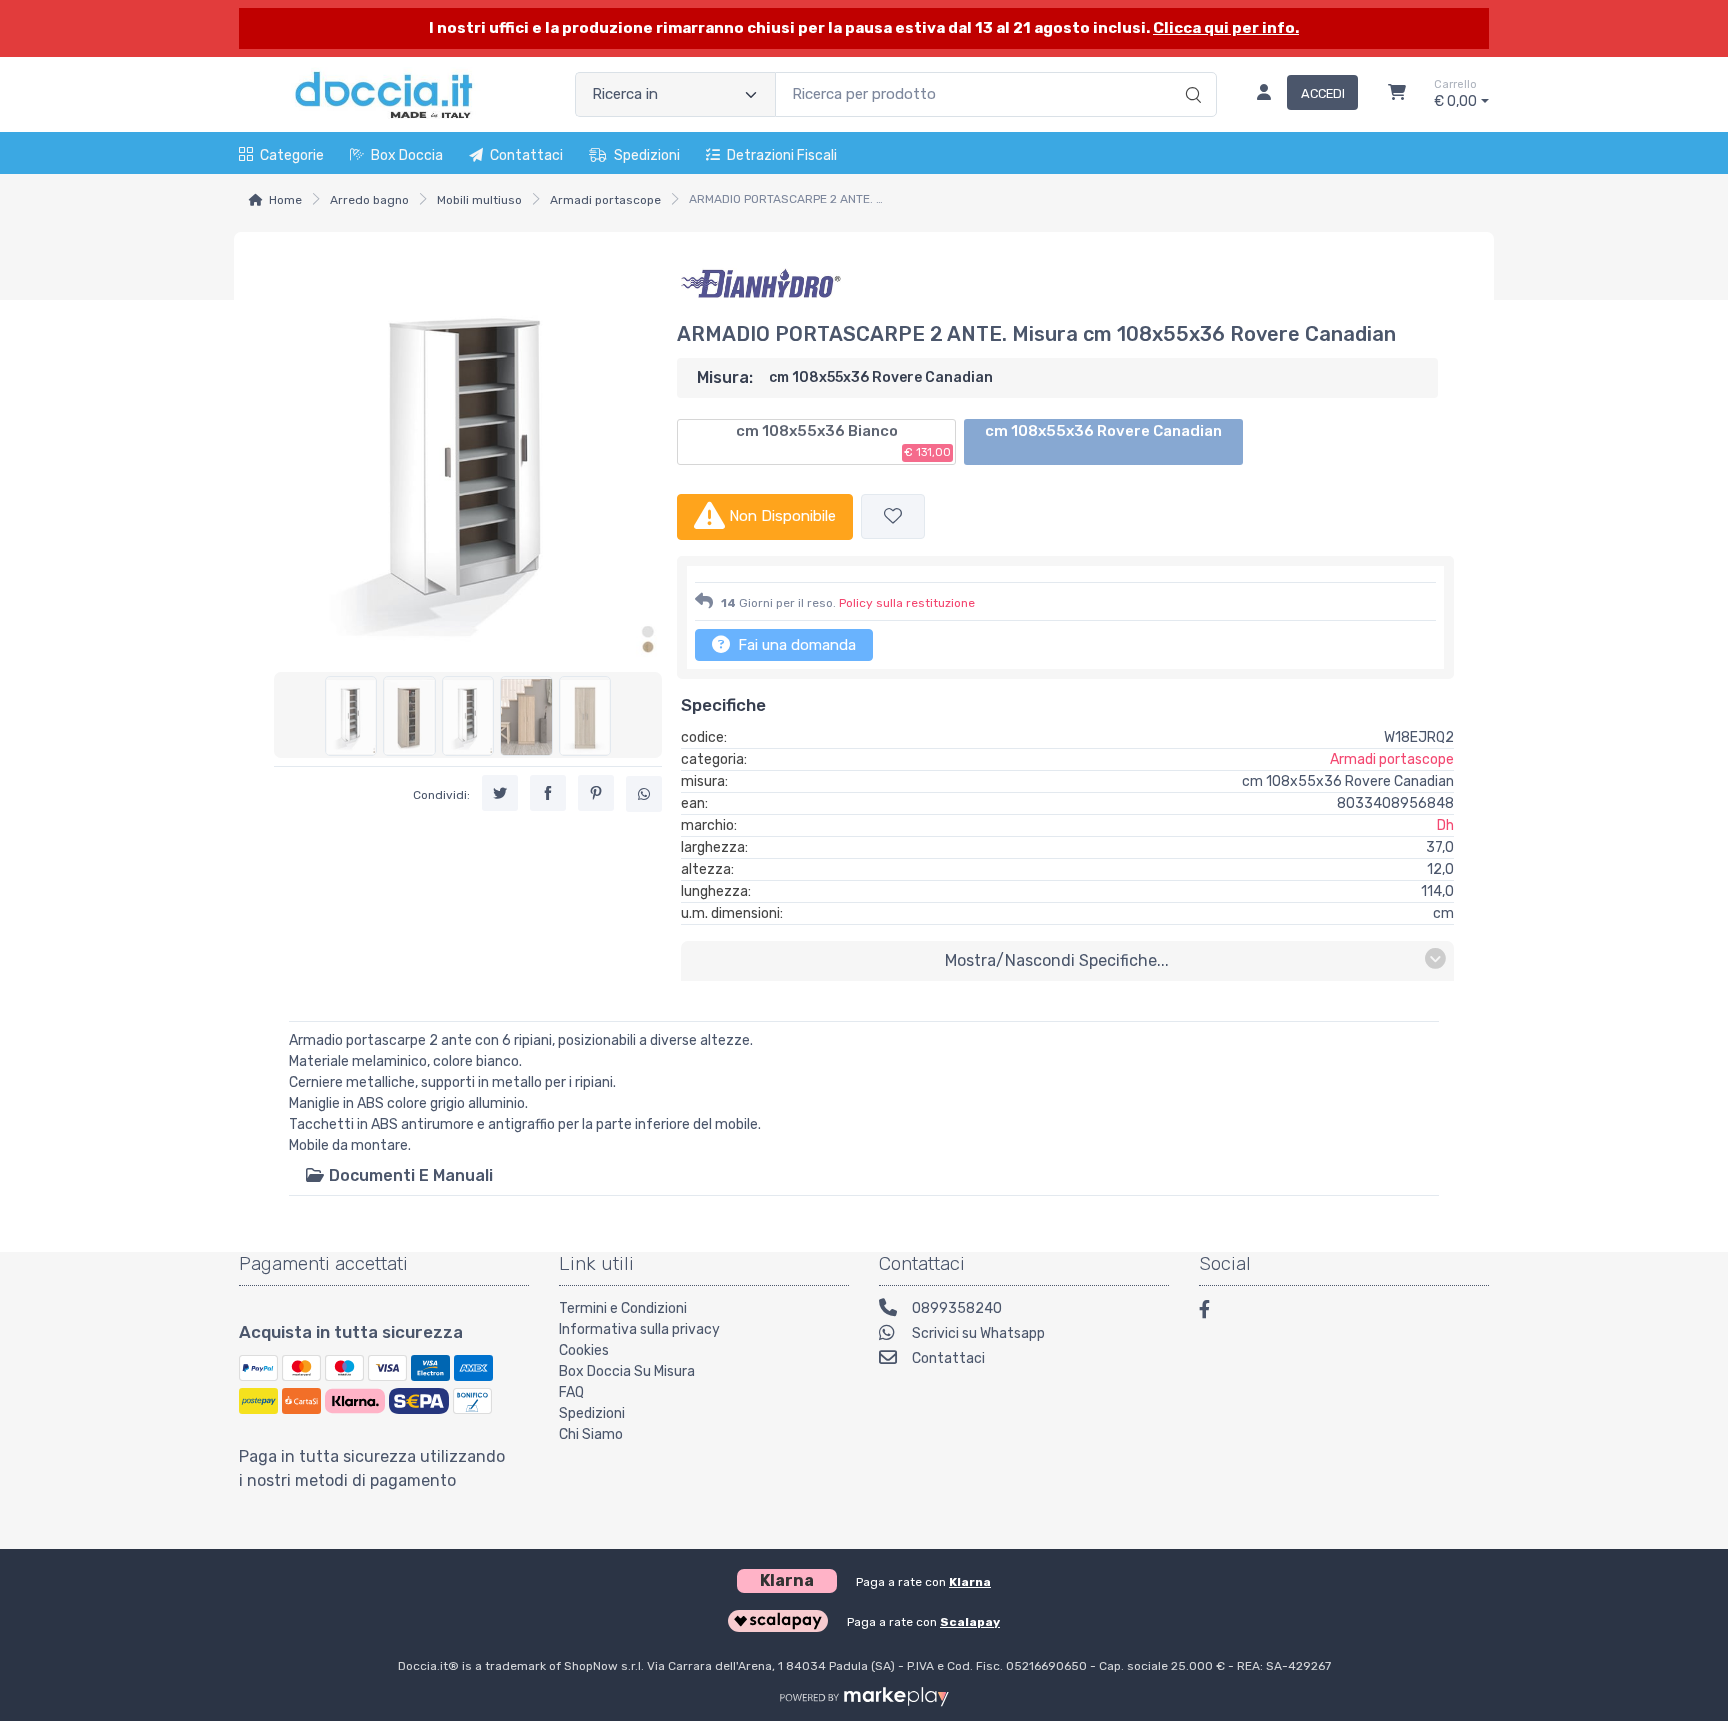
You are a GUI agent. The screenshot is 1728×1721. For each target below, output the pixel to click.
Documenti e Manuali (409, 1175)
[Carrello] (1397, 95)
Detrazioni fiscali (782, 155)
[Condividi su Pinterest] (596, 794)
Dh (1445, 825)
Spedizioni (647, 155)
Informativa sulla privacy (639, 1329)
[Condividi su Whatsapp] (644, 795)
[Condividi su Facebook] (548, 794)
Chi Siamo (591, 1434)
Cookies (584, 1350)
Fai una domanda (795, 645)
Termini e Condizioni (623, 1308)
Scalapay (970, 1622)
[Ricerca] (1190, 74)
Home (285, 200)
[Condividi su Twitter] (500, 794)
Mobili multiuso (479, 200)
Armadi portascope (605, 200)
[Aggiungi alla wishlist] (893, 516)
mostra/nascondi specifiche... (1057, 960)
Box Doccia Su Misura (627, 1371)
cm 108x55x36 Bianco (843, 441)
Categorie (292, 155)
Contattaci (526, 155)
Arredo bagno (369, 200)
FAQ (571, 1392)
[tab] (399, 1175)
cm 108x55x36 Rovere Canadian (1103, 431)
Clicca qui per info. (1226, 28)
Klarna (970, 1582)
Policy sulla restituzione (907, 603)
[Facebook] (1214, 1312)
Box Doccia (407, 155)
